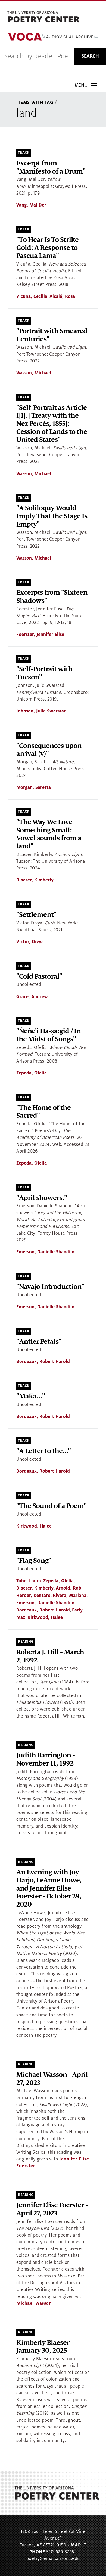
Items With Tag (35, 103)
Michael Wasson (34, 2303)
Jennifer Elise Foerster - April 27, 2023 (52, 2209)
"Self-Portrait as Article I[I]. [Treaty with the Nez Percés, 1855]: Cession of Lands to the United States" (52, 424)
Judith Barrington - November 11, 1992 (46, 1759)
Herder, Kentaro (33, 1596)
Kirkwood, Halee (34, 1526)
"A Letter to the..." (43, 1451)
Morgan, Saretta (34, 787)
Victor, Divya (30, 942)
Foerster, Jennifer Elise (40, 635)
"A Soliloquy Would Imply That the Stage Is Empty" (52, 516)
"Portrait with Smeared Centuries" (52, 335)
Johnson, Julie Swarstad (41, 711)
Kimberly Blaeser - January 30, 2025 (45, 2347)
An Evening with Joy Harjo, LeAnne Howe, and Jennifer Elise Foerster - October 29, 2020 (49, 1888)
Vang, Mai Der (31, 205)
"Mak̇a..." (31, 1396)
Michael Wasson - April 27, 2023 (52, 2079)
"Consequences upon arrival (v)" (49, 750)
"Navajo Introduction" (50, 1287)
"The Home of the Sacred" (43, 1112)
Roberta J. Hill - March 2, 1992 (50, 1656)
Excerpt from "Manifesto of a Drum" (51, 167)
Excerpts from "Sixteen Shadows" (52, 597)
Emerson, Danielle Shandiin (45, 1252)
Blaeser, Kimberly (35, 880)
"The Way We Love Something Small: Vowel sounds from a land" (49, 834)
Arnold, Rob (68, 1588)
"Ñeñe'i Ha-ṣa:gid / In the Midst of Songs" (49, 1035)
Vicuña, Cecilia (32, 296)
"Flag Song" (34, 1561)
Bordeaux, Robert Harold (43, 1362)
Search (90, 56)
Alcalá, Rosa (62, 296)
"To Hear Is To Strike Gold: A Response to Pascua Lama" (47, 248)
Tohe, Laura (29, 1581)
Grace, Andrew (32, 997)
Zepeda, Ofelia (32, 1073)
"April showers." (42, 1198)
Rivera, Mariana (70, 1596)
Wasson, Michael (34, 373)
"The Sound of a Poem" (51, 1506)
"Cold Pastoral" (39, 977)
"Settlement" (36, 915)
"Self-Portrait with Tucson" (44, 673)
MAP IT (79, 2545)
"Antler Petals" (39, 1342)
